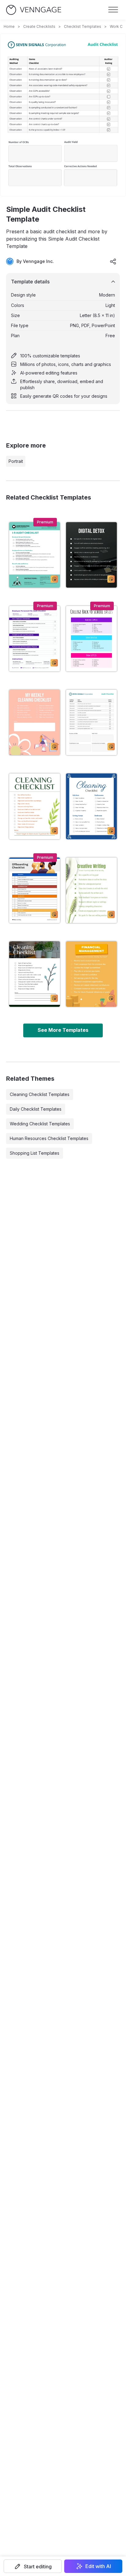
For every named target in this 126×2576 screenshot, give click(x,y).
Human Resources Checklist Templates (49, 1138)
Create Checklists (39, 26)
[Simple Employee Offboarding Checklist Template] (35, 890)
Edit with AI (98, 2566)
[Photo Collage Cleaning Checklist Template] (35, 974)
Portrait (16, 461)
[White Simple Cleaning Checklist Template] (35, 806)
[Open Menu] (113, 10)
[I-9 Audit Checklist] (35, 555)
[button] (33, 2566)
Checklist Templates (83, 26)
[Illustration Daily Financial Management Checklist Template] (91, 974)
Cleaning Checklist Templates (40, 1094)
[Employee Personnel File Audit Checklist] (35, 639)
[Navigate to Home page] (34, 10)
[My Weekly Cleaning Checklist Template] (35, 722)
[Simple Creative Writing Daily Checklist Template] (91, 890)
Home (9, 26)
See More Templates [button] (63, 1030)
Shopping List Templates (35, 1153)
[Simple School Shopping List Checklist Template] (91, 639)
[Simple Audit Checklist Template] (91, 722)
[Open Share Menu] (113, 261)
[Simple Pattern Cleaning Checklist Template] (91, 806)
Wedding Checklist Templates (40, 1124)
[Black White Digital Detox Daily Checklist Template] (91, 555)
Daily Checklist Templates (36, 1109)
